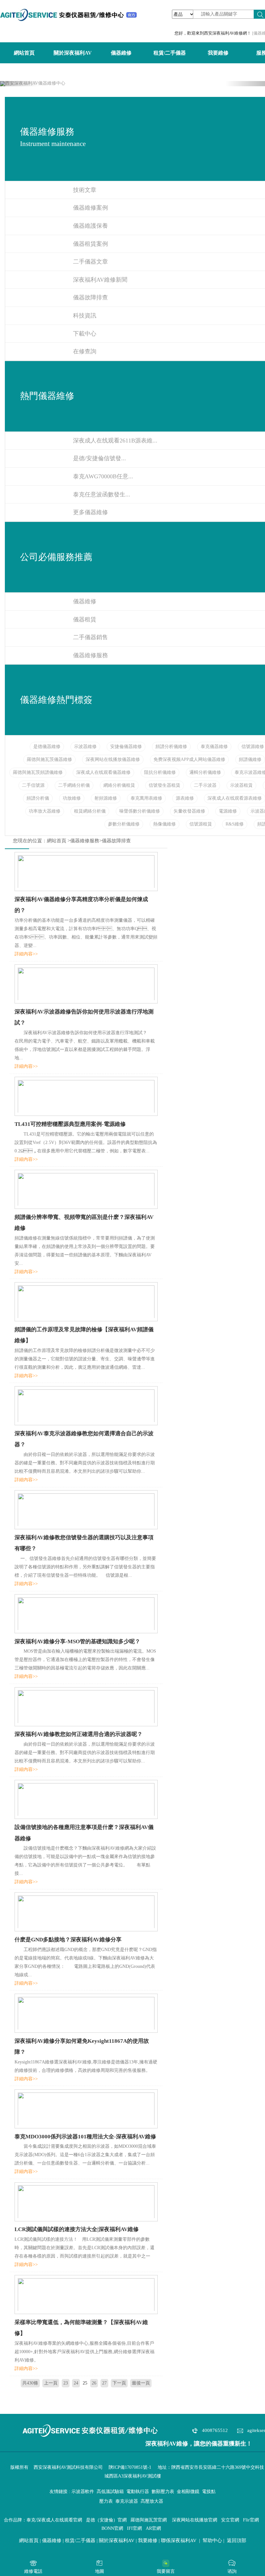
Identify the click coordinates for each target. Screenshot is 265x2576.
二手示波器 (205, 785)
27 (104, 2383)
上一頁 (51, 2383)
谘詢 (232, 2571)
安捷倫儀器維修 (126, 747)
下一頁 (119, 2383)
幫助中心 (212, 2540)
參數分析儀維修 (124, 824)
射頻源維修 (106, 798)
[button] (20, 84)
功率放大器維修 (45, 811)
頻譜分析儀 (38, 798)
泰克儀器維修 (214, 747)
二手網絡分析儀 (74, 785)
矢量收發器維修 (189, 811)
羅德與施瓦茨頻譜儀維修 (38, 772)
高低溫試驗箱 (110, 2492)
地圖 (100, 2571)
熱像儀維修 (164, 824)
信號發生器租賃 (164, 785)
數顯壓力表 (163, 2492)
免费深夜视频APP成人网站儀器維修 (189, 759)
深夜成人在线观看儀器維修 (103, 772)
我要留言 (166, 2571)
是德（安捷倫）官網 (106, 2520)
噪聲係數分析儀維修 (140, 811)
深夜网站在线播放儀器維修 (113, 759)
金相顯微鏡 (188, 2492)
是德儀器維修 (47, 747)
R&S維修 (235, 824)
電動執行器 (138, 2492)
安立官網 (230, 2520)
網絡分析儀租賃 (119, 785)
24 (76, 2383)
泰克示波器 (127, 2501)
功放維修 (72, 798)
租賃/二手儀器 (170, 53)
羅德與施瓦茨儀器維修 (49, 759)
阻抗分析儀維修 (160, 772)
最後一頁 (141, 2383)
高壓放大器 (152, 2501)
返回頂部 (237, 2540)
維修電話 (33, 2571)
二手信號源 (33, 785)
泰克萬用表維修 (146, 798)
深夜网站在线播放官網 (195, 2520)
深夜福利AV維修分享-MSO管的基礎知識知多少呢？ (77, 1641)
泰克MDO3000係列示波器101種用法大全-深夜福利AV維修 (85, 2137)
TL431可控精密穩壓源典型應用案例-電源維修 (70, 1124)
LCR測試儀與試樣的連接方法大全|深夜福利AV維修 (77, 2229)
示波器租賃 (241, 785)
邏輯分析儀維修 (205, 772)
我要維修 (218, 53)
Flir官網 (251, 2520)
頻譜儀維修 (250, 759)
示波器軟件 (83, 2492)
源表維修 (185, 798)
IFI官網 (134, 2528)
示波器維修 (85, 747)
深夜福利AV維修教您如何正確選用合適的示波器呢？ (79, 1734)
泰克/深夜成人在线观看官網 (54, 2520)
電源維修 (228, 811)
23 (66, 2383)
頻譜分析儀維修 (171, 747)
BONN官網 (112, 2528)
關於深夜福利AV (73, 53)
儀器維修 (121, 53)
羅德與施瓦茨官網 (149, 2520)
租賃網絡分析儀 (90, 811)
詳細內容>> (26, 954)
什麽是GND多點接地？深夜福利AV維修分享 (68, 1940)
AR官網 (153, 2528)
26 (94, 2383)
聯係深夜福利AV (179, 2540)
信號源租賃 (201, 824)
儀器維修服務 (85, 841)
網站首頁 (24, 53)
